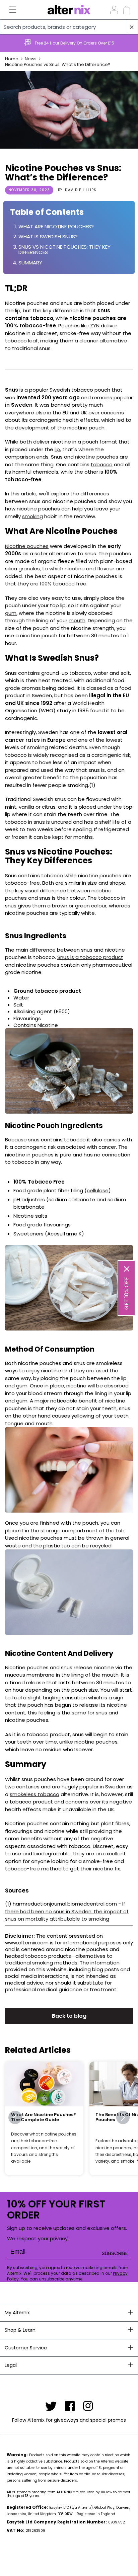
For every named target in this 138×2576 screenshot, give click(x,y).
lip (57, 449)
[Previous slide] (8, 43)
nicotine (85, 457)
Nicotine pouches (27, 546)
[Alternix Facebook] (70, 2406)
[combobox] (69, 27)
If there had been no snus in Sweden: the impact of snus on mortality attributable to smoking (67, 1911)
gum (11, 613)
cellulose (98, 1190)
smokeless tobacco (34, 1794)
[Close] (127, 1269)
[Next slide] (130, 43)
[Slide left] (15, 2117)
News (31, 59)
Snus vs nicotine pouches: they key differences (64, 250)
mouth (77, 620)
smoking (32, 516)
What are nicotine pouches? (56, 227)
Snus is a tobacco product (90, 957)
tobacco (102, 464)
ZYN (95, 326)
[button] (9, 10)
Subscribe (115, 2253)
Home (12, 59)
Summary (30, 263)
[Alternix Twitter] (51, 2406)
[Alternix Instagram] (88, 2406)
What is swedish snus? (48, 237)
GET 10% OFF (126, 1293)
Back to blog (69, 2016)
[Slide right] (123, 2117)
